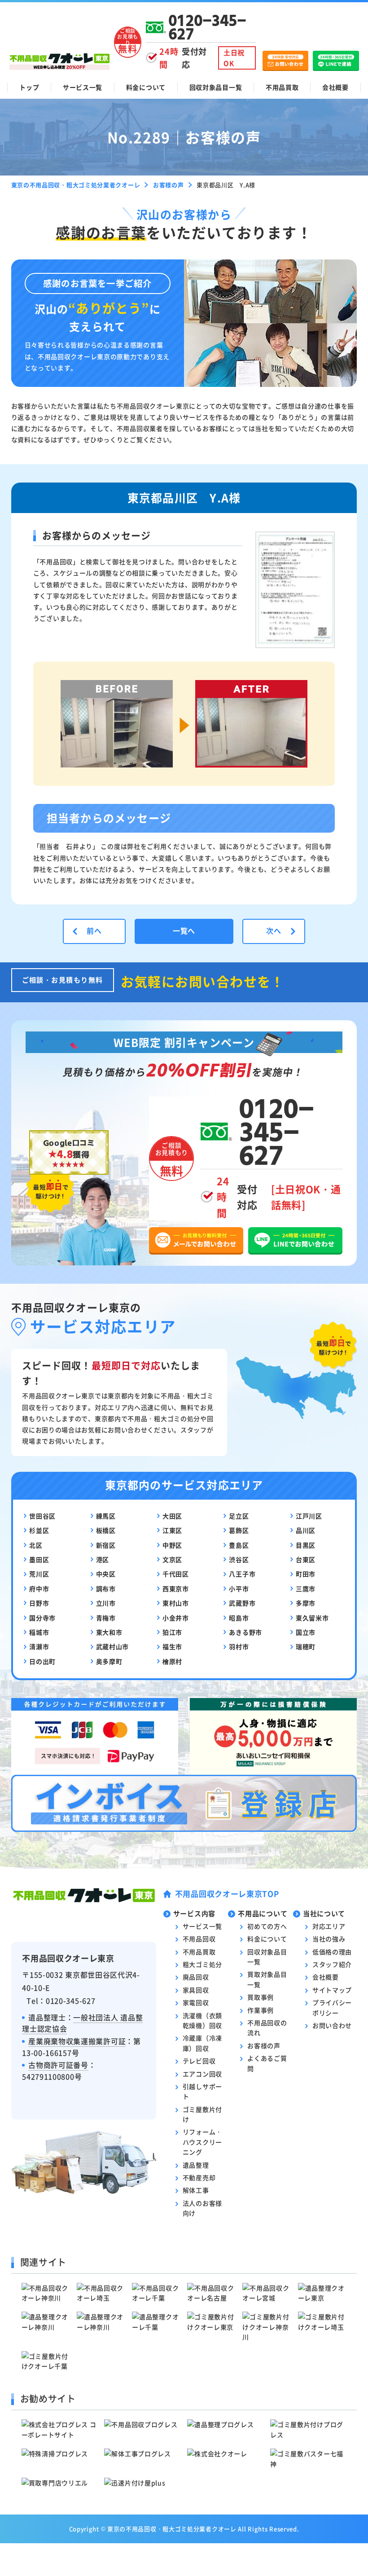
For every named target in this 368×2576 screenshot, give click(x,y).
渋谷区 (239, 1559)
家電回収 (196, 2002)
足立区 (239, 1516)
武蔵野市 (242, 1603)
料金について (146, 87)
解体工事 (196, 2190)
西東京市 (176, 1589)
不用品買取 (282, 87)
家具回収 (196, 1990)
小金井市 (176, 1618)
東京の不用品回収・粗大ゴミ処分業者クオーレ (172, 2529)
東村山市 (176, 1603)
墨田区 (39, 1559)
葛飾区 (239, 1530)
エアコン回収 (202, 2074)
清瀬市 (39, 1646)
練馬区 (106, 1516)
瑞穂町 (306, 1646)
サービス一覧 (83, 87)
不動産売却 (199, 2177)
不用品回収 (199, 1939)
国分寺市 (42, 1618)
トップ (29, 87)
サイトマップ (332, 1990)
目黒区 (306, 1545)
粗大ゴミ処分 (202, 1964)
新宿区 (106, 1545)
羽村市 (239, 1646)
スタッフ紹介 (332, 1964)
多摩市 (306, 1603)
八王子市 (242, 1574)
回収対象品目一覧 (216, 87)
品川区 (306, 1530)
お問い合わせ (332, 2025)
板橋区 (106, 1530)
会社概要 (335, 87)
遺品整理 (196, 2165)
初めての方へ (267, 1926)
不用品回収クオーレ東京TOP (227, 1894)
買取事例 (261, 1997)
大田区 (172, 1516)
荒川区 (39, 1574)
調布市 (106, 1589)
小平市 (239, 1589)
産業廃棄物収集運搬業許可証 (77, 2041)
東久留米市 (312, 1618)
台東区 (306, 1559)
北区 (36, 1545)
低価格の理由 (332, 1952)
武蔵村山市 (113, 1646)
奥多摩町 (109, 1661)
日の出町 (42, 1661)
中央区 (106, 1574)
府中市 (39, 1589)
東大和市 (109, 1632)
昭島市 (239, 1618)
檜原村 (172, 1661)
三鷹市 (306, 1589)
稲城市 (39, 1632)
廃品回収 (196, 1977)
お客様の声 (264, 2045)
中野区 (172, 1545)
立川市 (106, 1603)
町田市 (306, 1574)
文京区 (172, 1559)
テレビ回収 (199, 2061)
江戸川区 (309, 1516)
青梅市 (106, 1618)
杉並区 (39, 1530)
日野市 (39, 1603)
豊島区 (239, 1545)
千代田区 (176, 1574)
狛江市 (172, 1632)
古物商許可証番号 (58, 2065)
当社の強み (329, 1939)
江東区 (172, 1530)
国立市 (306, 1632)
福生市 (172, 1646)
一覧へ (184, 930)
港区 (103, 1559)
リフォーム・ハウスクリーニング (202, 2142)
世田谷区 (42, 1516)
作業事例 (261, 2010)
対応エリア (329, 1926)
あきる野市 (245, 1632)
